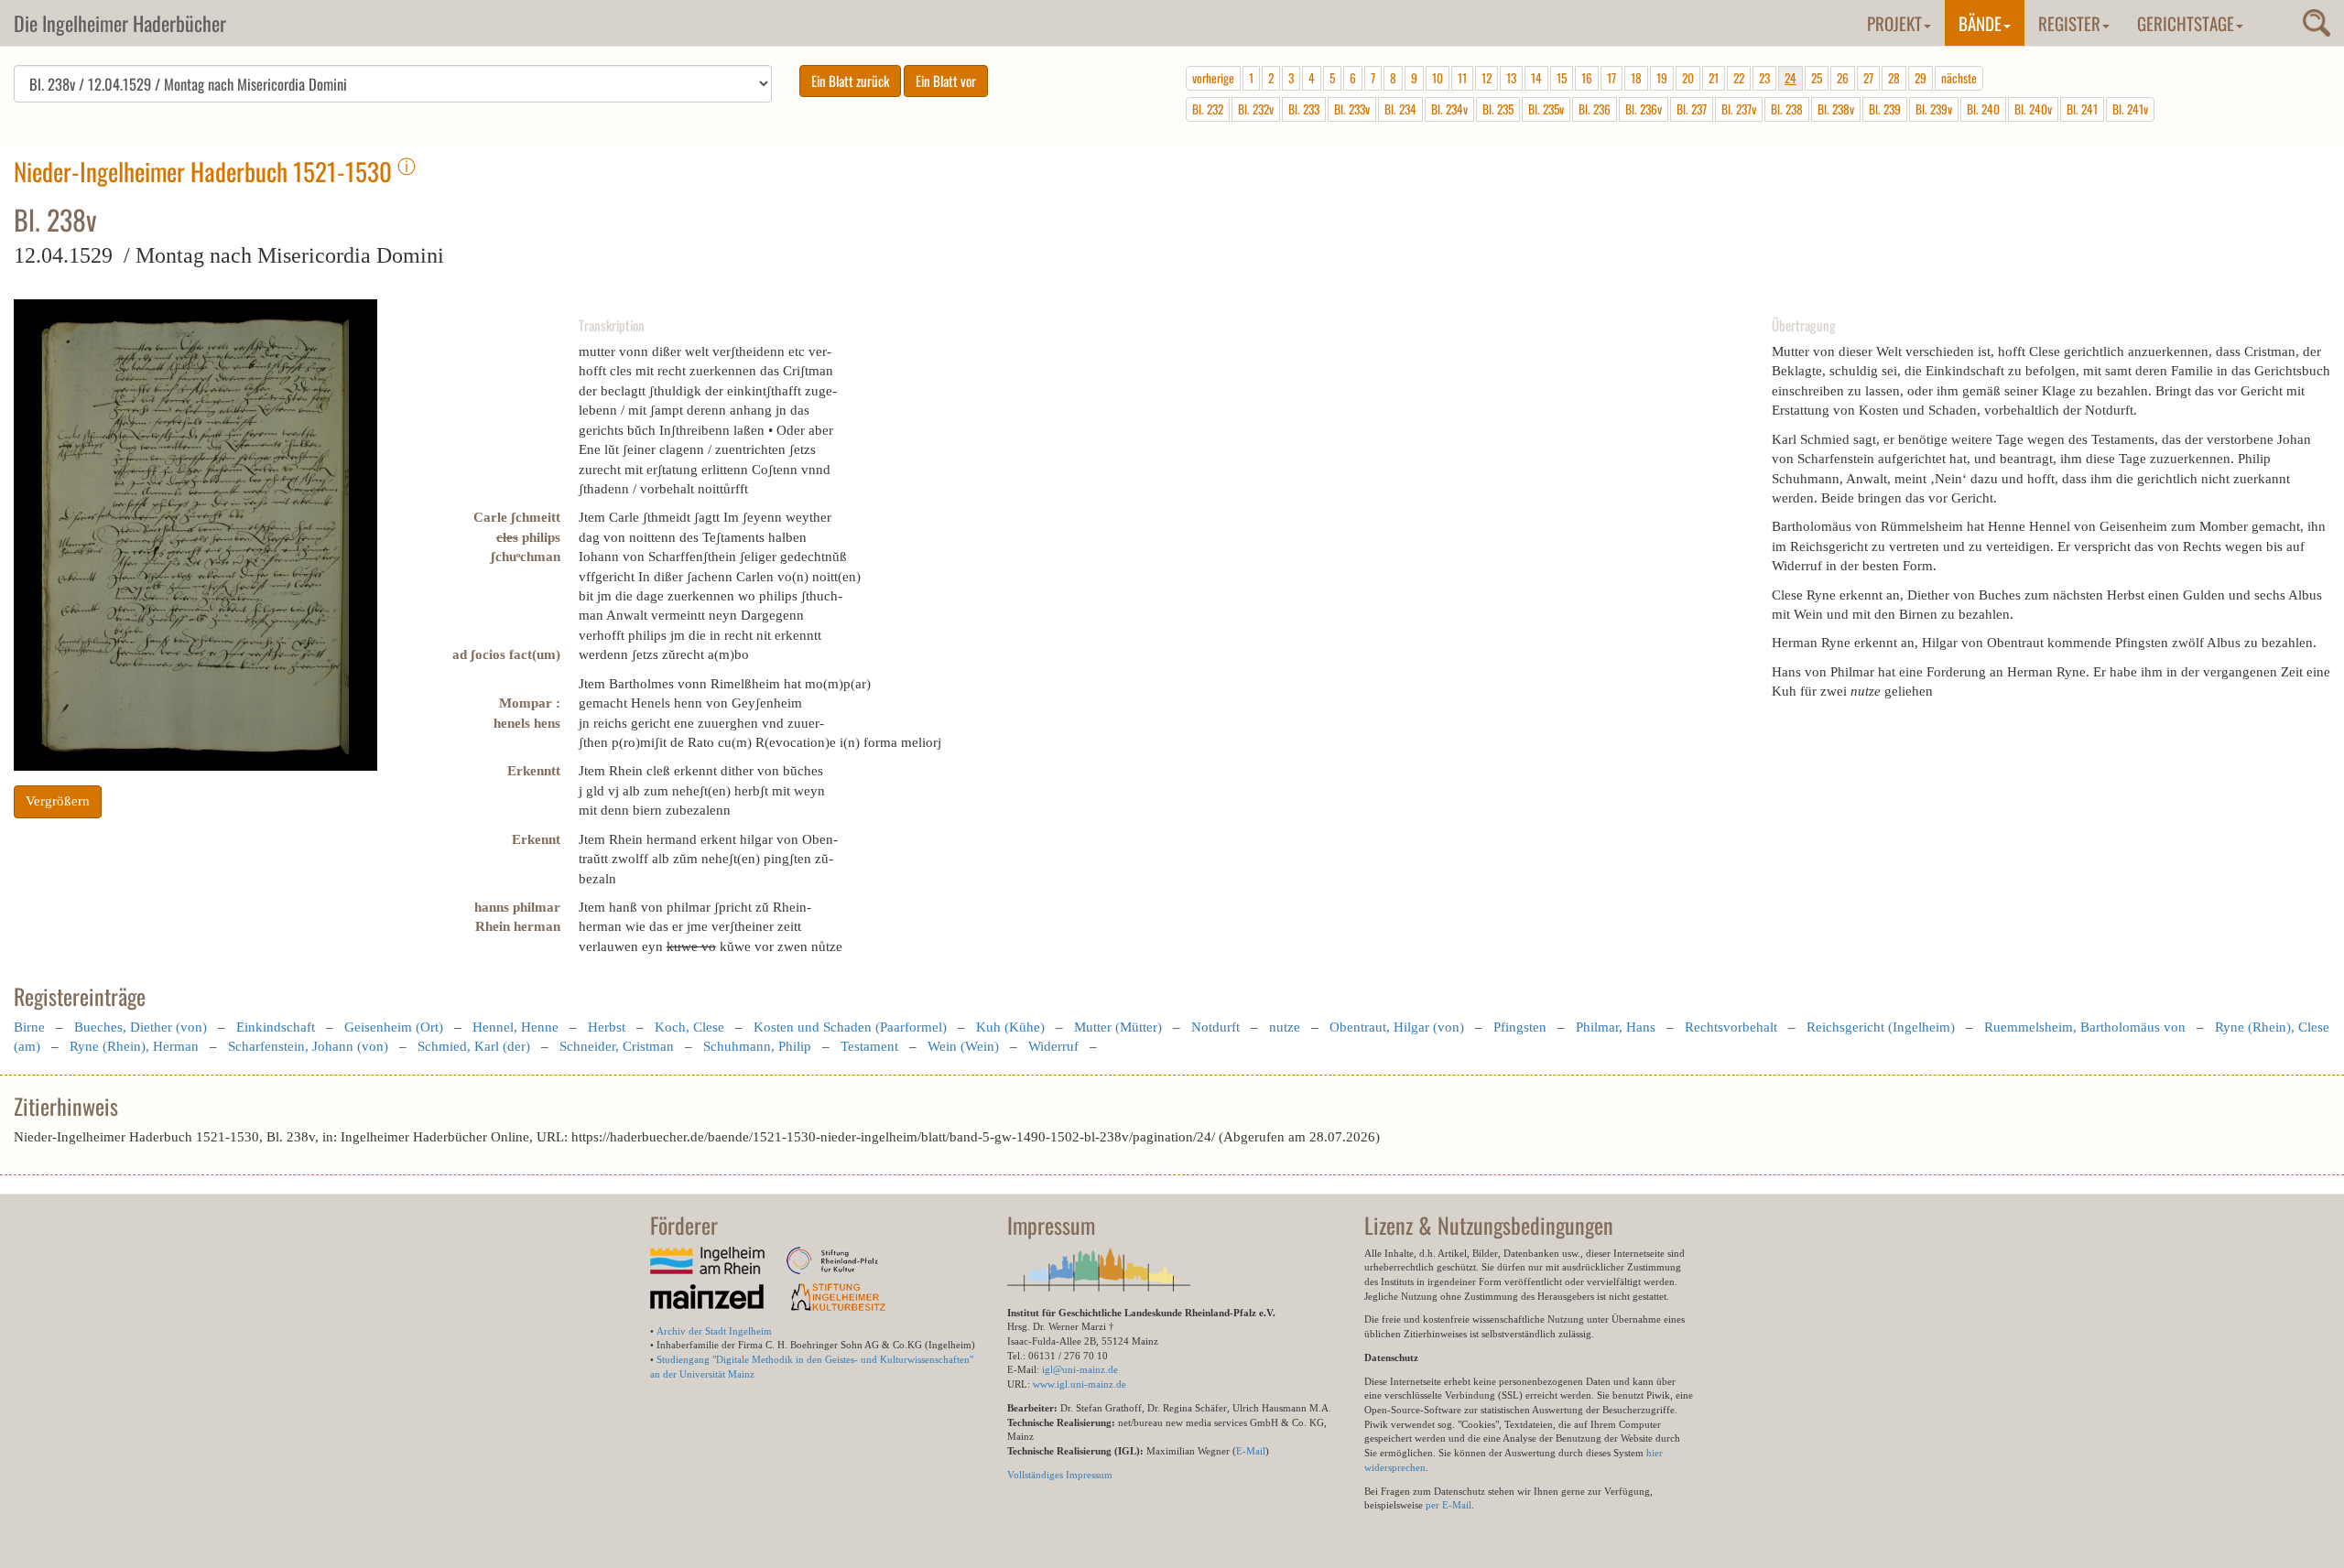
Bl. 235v (1546, 109)
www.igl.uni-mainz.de (1080, 1384)
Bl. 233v (1352, 109)
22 (1739, 78)
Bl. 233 (1304, 109)
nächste (1959, 78)
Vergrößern (58, 801)
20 (1688, 78)
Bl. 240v (2033, 109)
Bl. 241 (2082, 109)
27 (1868, 78)
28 (1894, 78)
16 (1587, 78)
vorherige (1213, 78)
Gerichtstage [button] (2186, 23)
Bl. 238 (1787, 109)
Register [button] (2069, 23)
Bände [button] (1980, 23)
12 (1487, 78)
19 (1662, 78)
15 (1562, 78)
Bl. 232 (1208, 109)
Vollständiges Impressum (1060, 1475)
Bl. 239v (1934, 109)
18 (1636, 78)
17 (1611, 78)
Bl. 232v (1256, 109)
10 (1438, 78)
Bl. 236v (1644, 109)
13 (1511, 78)
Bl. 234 (1400, 109)
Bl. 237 (1692, 109)
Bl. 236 (1595, 109)
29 (1921, 78)
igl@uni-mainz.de (1080, 1369)
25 (1817, 78)
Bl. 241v (2130, 109)
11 (1462, 78)
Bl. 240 (1983, 109)
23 (1764, 78)
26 (1843, 78)
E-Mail (1251, 1451)
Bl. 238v (1836, 109)
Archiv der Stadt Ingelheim (714, 1331)
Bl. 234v (1449, 109)
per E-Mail (1449, 1505)
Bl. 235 (1498, 109)
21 (1714, 78)
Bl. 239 (1885, 109)
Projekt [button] (1894, 23)
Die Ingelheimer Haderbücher (120, 23)
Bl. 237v (1739, 109)
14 (1536, 78)
